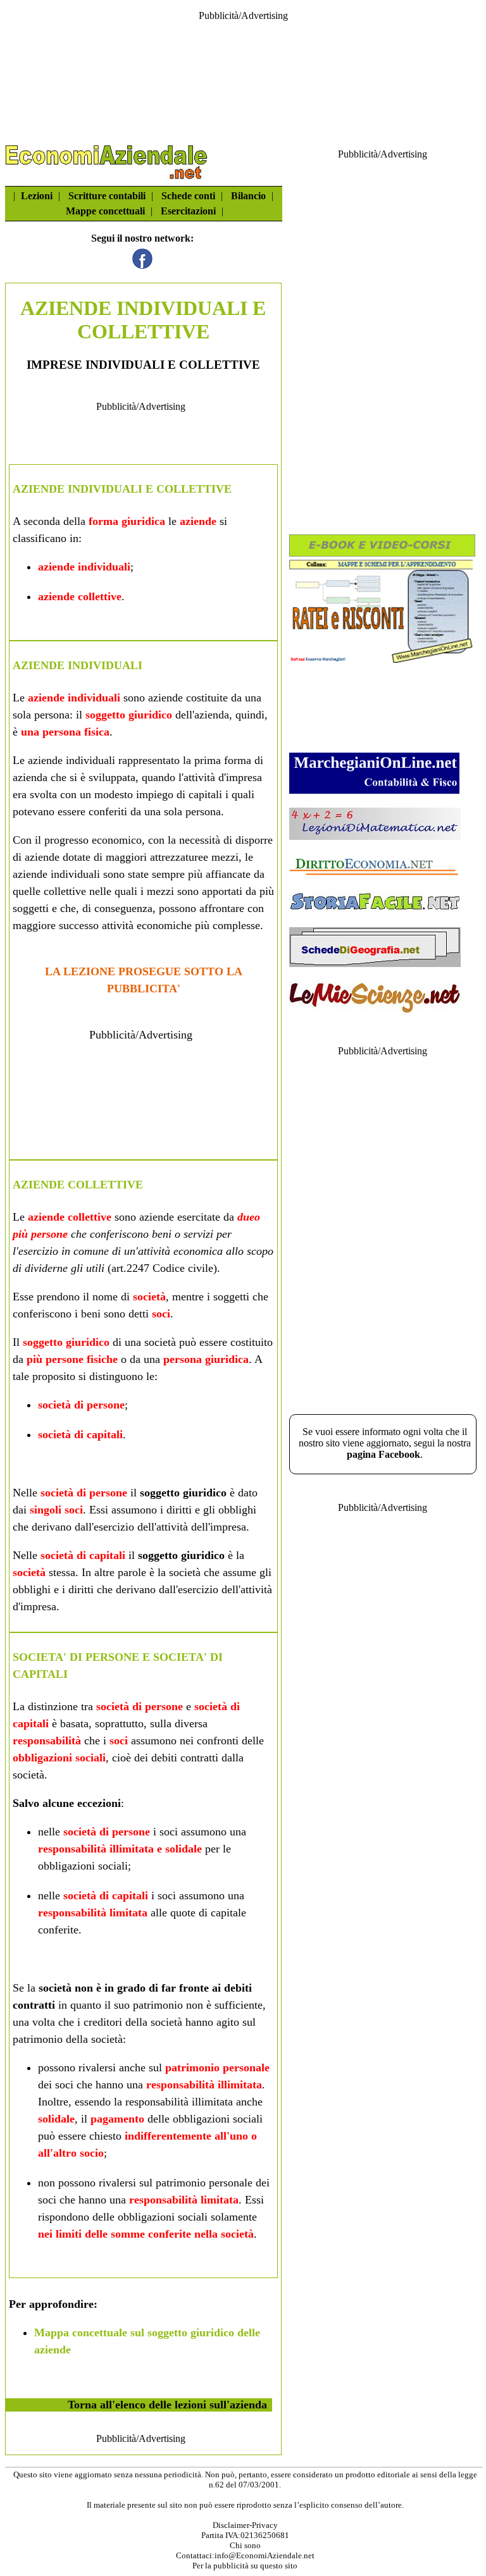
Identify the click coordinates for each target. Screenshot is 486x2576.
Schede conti (188, 196)
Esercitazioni (188, 211)
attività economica (182, 1251)
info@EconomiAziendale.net (265, 2555)
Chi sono (245, 2545)
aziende (198, 521)
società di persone (81, 1405)
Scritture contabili (107, 196)
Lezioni (37, 196)
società (149, 1297)
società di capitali (80, 1434)
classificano (40, 538)
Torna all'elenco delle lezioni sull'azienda (167, 2405)
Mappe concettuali (105, 211)
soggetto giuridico (129, 715)
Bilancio (248, 196)
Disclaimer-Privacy (245, 2525)
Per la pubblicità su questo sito (245, 2566)
